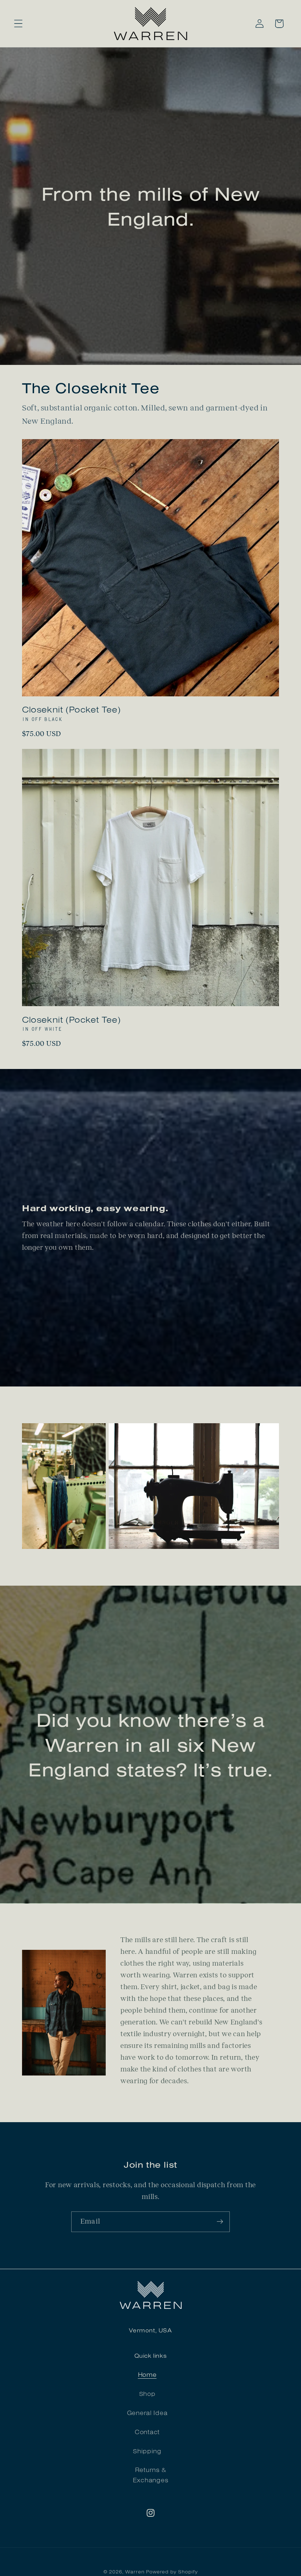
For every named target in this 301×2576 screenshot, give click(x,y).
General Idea (147, 2413)
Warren (135, 2572)
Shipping (147, 2451)
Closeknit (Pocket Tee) (71, 709)
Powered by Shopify (172, 2572)
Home (147, 2374)
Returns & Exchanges (150, 2475)
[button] (19, 24)
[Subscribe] (220, 2222)
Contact (147, 2432)
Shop (147, 2394)
